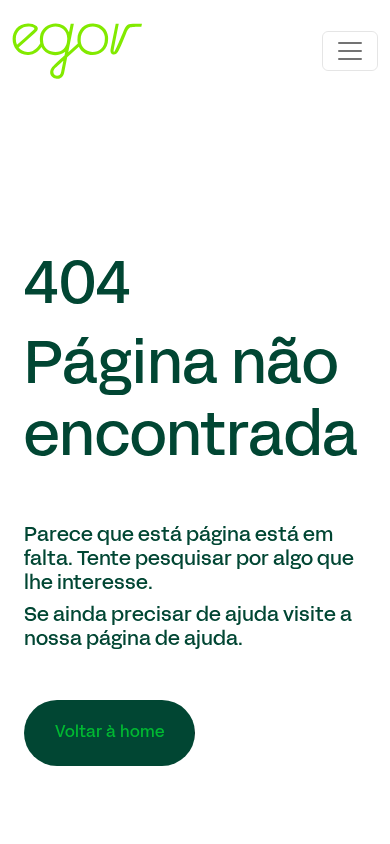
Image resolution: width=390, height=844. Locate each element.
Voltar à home (109, 733)
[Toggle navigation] (350, 51)
